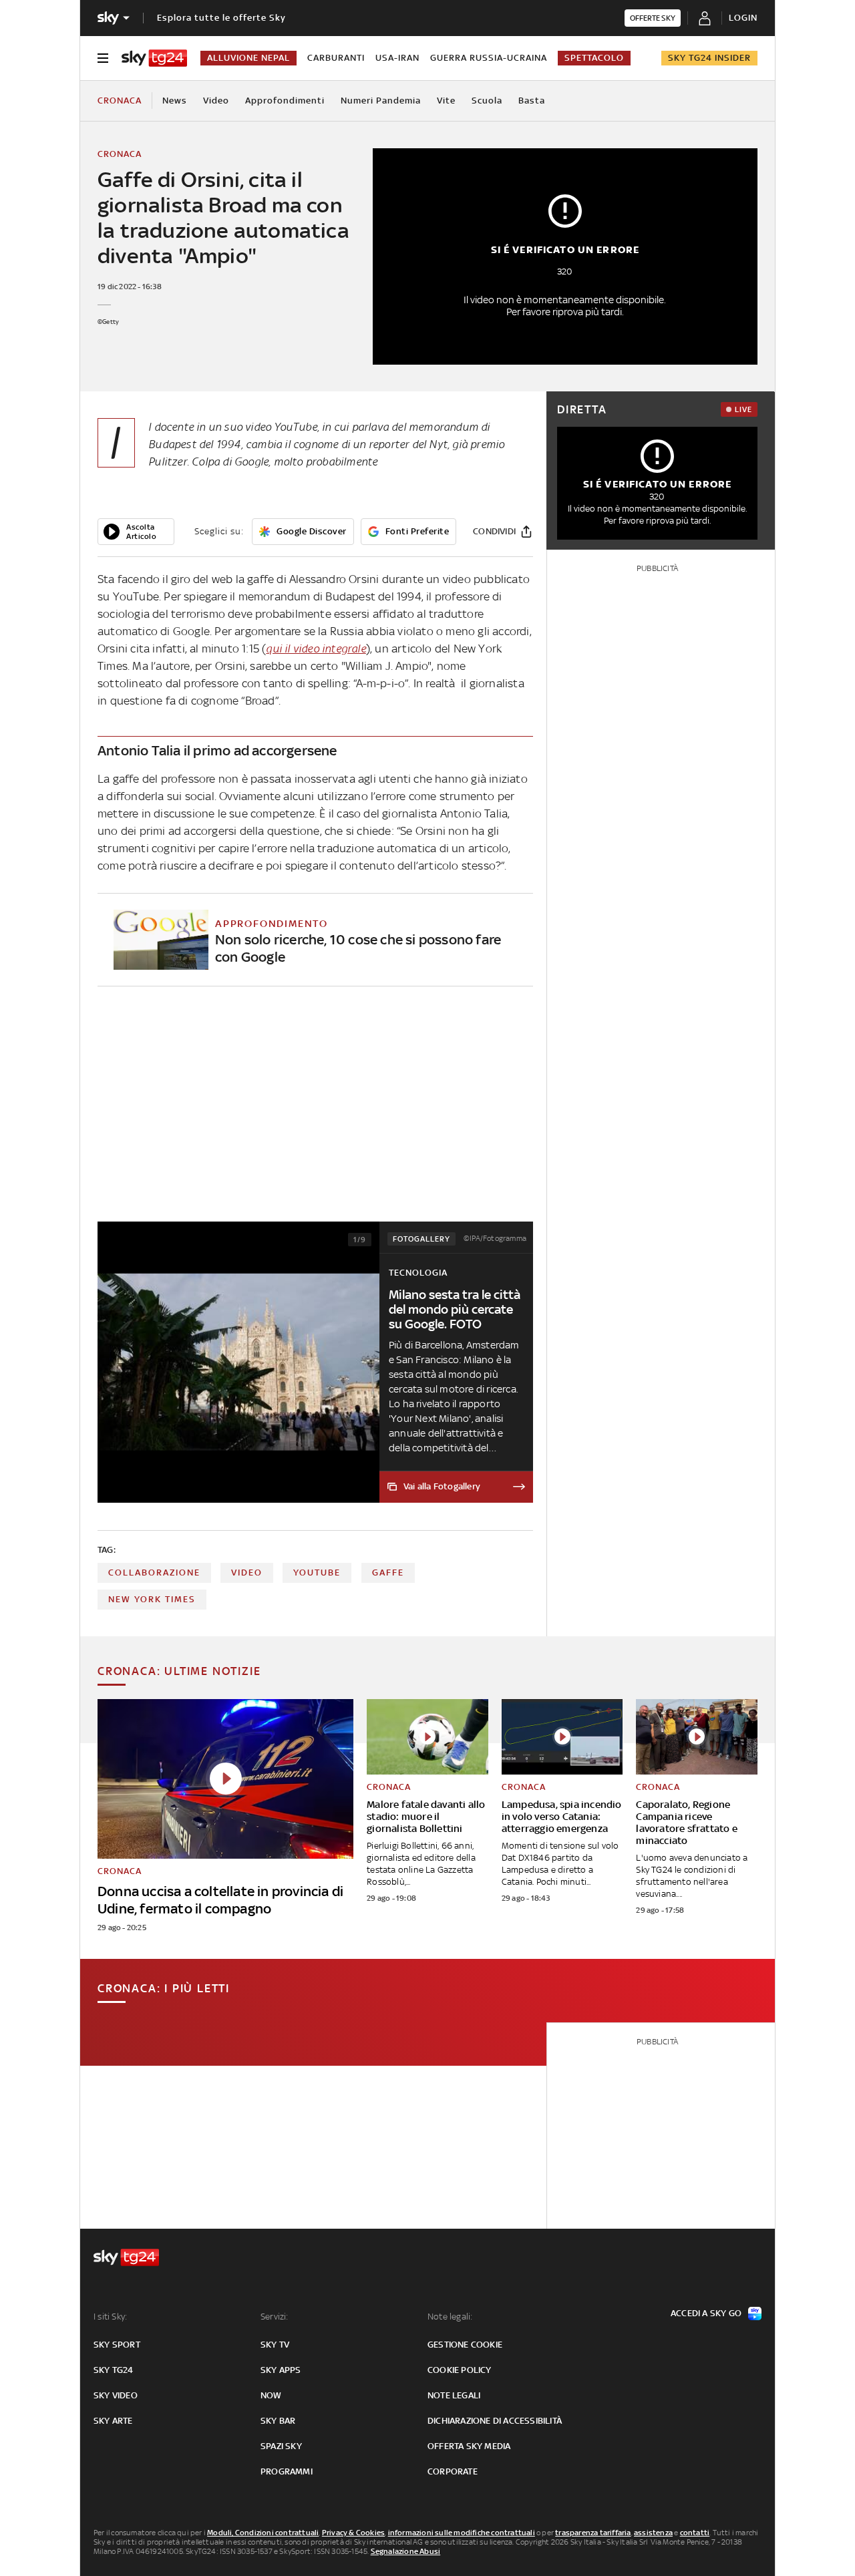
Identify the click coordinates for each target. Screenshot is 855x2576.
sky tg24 (114, 2370)
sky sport (117, 2345)
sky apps (281, 2370)
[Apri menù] (103, 58)
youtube (317, 1573)
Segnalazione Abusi (406, 2551)
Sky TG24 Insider (709, 58)
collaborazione (154, 1573)
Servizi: (275, 2317)
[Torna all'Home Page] (154, 58)
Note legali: (450, 2317)
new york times (152, 1599)
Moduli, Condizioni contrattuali (263, 2533)
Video (216, 101)
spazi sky (281, 2446)
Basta (532, 101)
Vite (446, 101)
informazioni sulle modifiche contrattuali (462, 2533)
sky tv (275, 2345)
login (743, 18)
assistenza (653, 2533)
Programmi (287, 2471)
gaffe (388, 1573)
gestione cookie (465, 2345)
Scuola (487, 101)
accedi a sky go (706, 2313)
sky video (116, 2395)
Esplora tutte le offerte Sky (221, 18)
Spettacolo (594, 58)
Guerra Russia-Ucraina (489, 58)
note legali (454, 2395)
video (247, 1573)
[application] (136, 532)
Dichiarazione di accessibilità (495, 2421)
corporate (453, 2471)
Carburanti (336, 58)
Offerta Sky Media (469, 2446)
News (175, 101)
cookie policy (460, 2370)
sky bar (278, 2421)
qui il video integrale (316, 649)
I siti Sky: (110, 2317)
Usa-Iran (397, 58)
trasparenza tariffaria (593, 2533)
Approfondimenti (285, 101)
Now (271, 2395)
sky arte (113, 2421)
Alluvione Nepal (248, 58)
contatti (695, 2533)
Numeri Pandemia (381, 101)
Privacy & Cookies (353, 2533)
